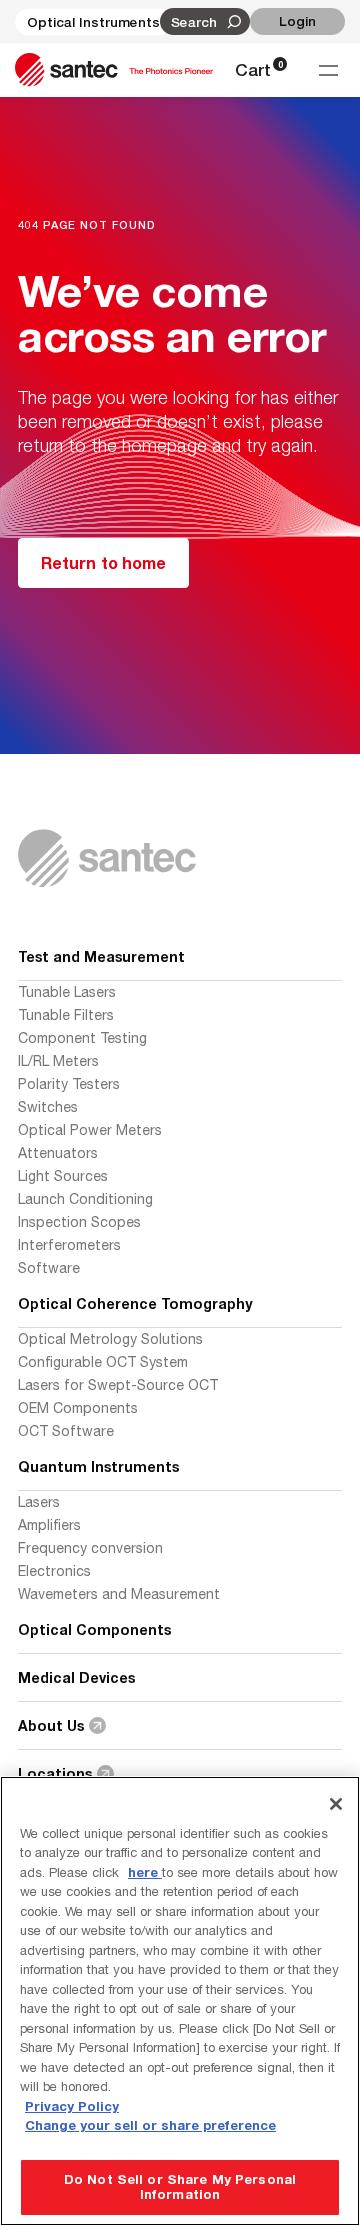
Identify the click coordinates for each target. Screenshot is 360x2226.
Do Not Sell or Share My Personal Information (180, 2187)
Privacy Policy (72, 2106)
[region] (180, 2001)
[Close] (336, 1804)
